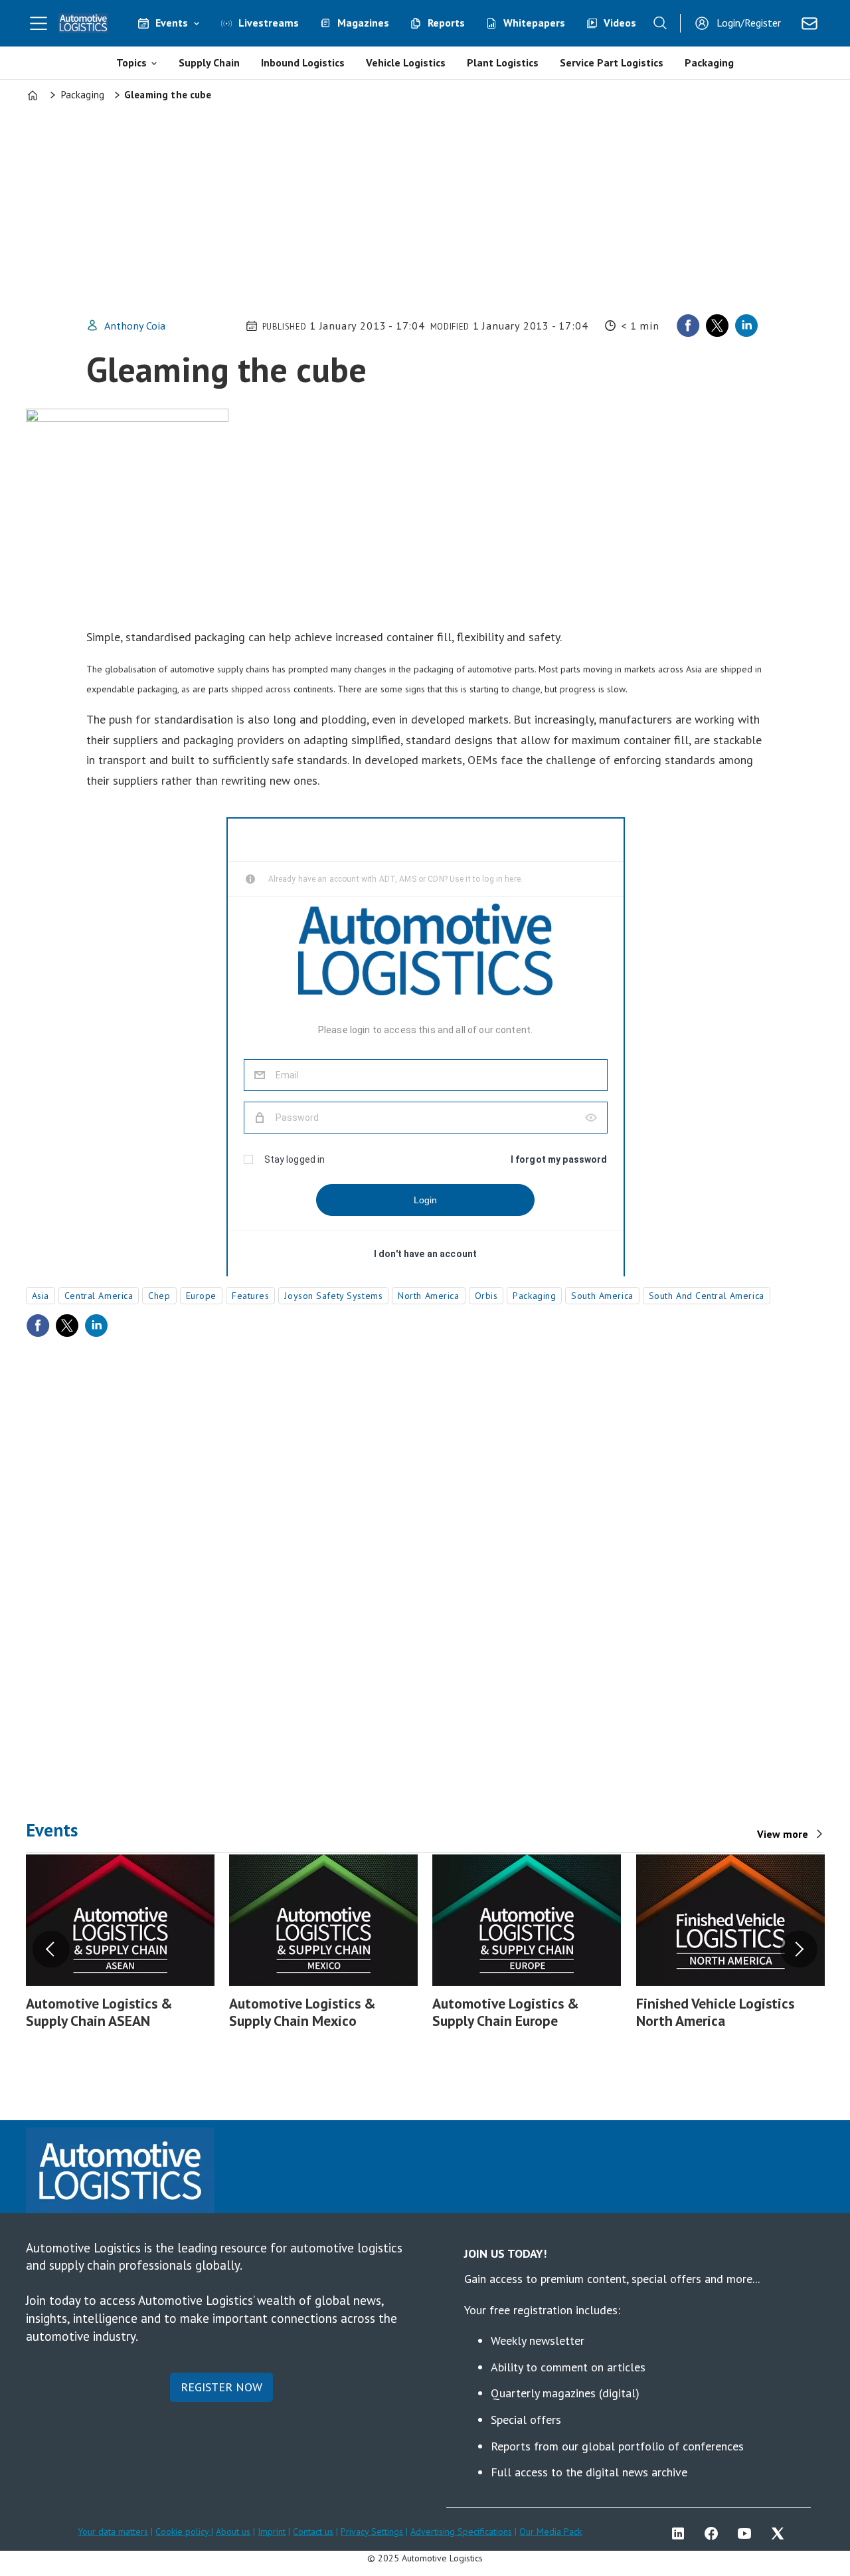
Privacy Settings (372, 2531)
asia (41, 1296)
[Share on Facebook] (688, 326)
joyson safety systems (333, 1296)
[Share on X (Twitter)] (717, 326)
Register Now (221, 2387)
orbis (486, 1296)
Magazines (363, 23)
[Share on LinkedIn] (746, 326)
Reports (446, 23)
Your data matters (113, 2531)
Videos (620, 23)
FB (715, 2533)
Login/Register (749, 23)
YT (748, 2533)
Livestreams (269, 23)
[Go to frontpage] (84, 23)
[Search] (660, 23)
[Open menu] (39, 23)
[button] (51, 1949)
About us (233, 2531)
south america (602, 1296)
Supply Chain (209, 62)
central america (99, 1296)
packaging (534, 1296)
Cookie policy (183, 2531)
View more (783, 1834)
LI (681, 2533)
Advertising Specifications (461, 2531)
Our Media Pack (551, 2531)
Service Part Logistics (612, 62)
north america (428, 1296)
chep (159, 1296)
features (250, 1296)
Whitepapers (534, 23)
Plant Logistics (503, 62)
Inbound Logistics (303, 62)
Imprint (272, 2531)
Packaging (709, 62)
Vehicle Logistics (406, 62)
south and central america (707, 1296)
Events (172, 23)
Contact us (313, 2531)
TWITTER (781, 2533)
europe (201, 1296)
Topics (131, 62)
